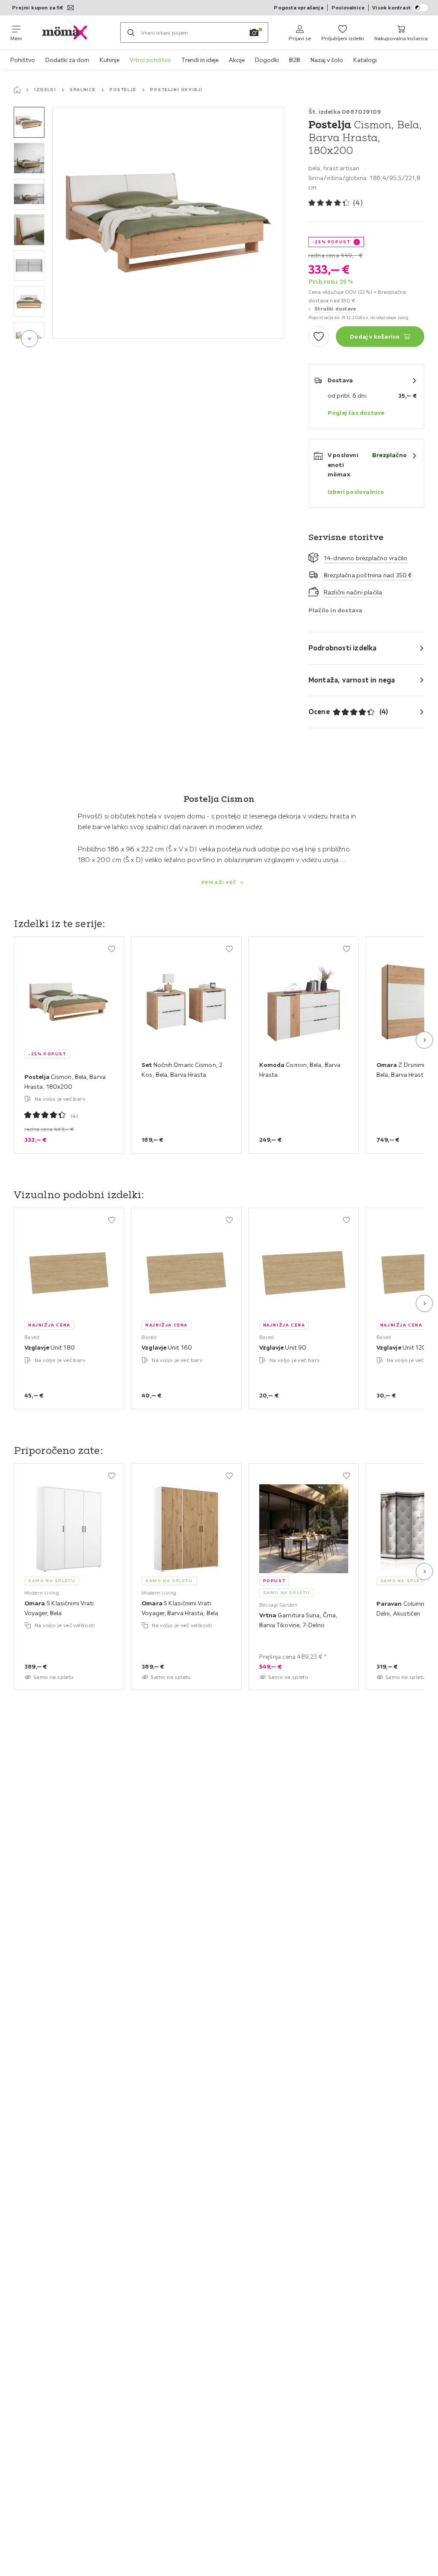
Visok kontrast (391, 7)
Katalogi (365, 60)
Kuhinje (109, 60)
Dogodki (267, 60)
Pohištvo (23, 60)
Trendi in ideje (200, 60)
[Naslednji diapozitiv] (424, 1040)
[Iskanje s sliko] (254, 32)
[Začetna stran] (17, 90)
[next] (30, 339)
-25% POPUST (331, 242)
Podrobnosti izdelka (343, 648)
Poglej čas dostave (356, 413)
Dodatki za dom (67, 60)
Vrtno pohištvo (150, 60)
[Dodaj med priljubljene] (319, 337)
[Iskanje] (131, 32)
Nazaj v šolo (327, 60)
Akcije (237, 60)
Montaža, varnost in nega (352, 680)
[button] (29, 122)
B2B (295, 60)
